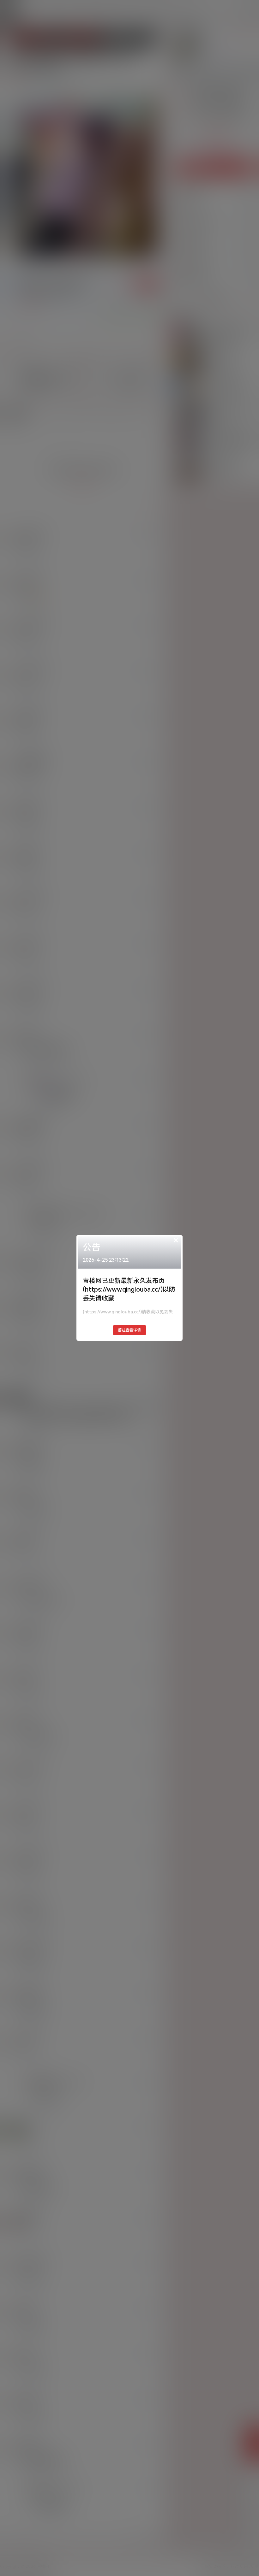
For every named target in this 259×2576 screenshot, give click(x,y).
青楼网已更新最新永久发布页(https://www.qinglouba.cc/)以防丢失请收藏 (129, 1289)
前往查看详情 (129, 1330)
